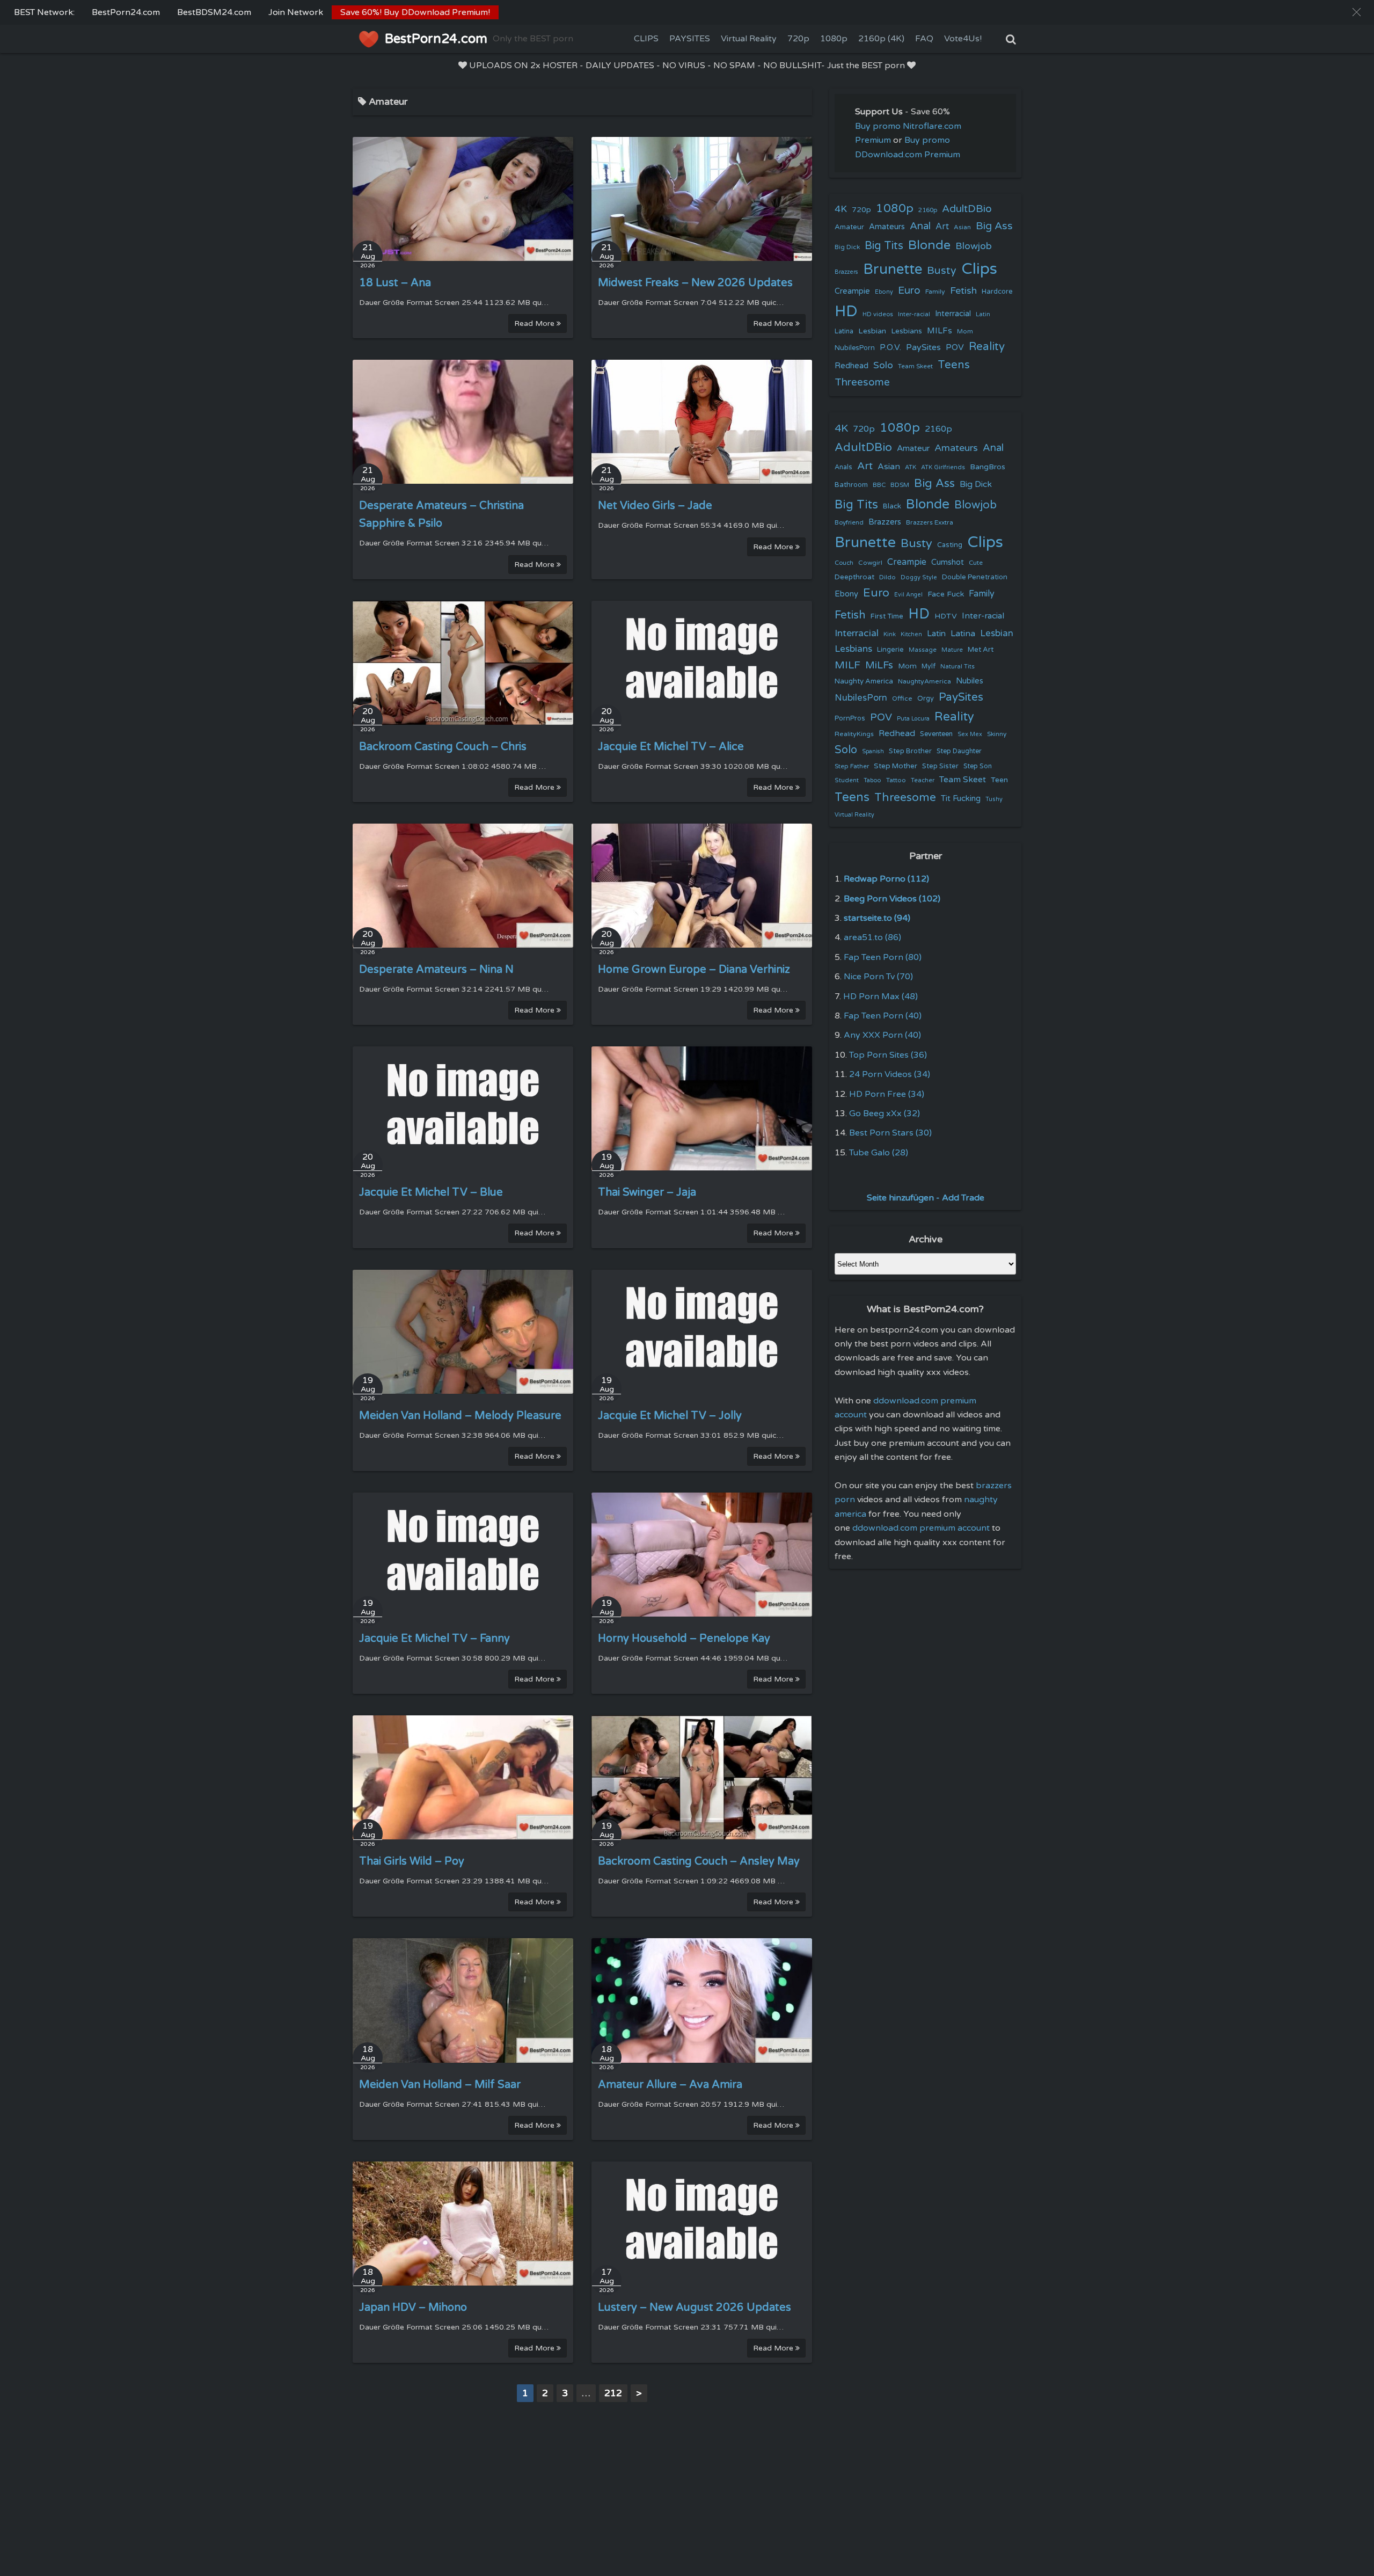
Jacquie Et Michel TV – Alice (671, 747)
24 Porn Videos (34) (890, 1074)
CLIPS (646, 39)
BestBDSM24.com (214, 12)
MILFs (940, 331)
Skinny (997, 734)
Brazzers (846, 272)
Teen (999, 780)
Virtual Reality (749, 39)
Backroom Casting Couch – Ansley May (699, 1861)
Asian (962, 227)
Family (935, 292)
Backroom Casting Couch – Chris (443, 747)
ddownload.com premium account (921, 1528)
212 (613, 2393)
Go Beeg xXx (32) (885, 1114)
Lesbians (907, 331)
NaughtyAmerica (924, 681)
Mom (965, 331)
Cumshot (948, 562)
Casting (950, 545)
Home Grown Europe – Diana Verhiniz (694, 970)
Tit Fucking (961, 798)
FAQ (924, 39)
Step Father (852, 766)
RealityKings (854, 734)
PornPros (850, 718)
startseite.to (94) (877, 918)
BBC (879, 485)
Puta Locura (913, 719)
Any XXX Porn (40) (882, 1035)
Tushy (994, 799)
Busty (942, 271)
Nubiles (970, 681)
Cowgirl (870, 563)
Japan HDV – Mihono (413, 2308)
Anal (920, 226)
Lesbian (872, 331)
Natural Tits (958, 667)
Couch (844, 563)
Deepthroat (854, 577)
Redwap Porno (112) (886, 879)
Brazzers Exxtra (930, 522)
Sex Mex (970, 734)
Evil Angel (908, 595)
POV (955, 347)
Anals (843, 467)
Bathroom (851, 485)
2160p (928, 210)
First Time (887, 616)
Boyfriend (849, 522)
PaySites (923, 347)
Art (942, 227)
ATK (911, 467)
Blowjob (974, 246)
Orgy (926, 698)
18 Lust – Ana (395, 283)
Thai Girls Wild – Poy (412, 1861)
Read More (535, 323)
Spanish (873, 751)
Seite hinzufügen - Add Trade (926, 1198)
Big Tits (884, 246)
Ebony (884, 292)
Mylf (929, 667)
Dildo (887, 577)
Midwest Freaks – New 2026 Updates (695, 283)
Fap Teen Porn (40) (883, 1016)
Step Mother (896, 766)
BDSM (900, 485)
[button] (1357, 12)
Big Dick (847, 247)
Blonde (929, 245)
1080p (834, 39)
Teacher (923, 780)
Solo (883, 365)
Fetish (963, 291)
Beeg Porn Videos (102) (892, 899)
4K (841, 209)
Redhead (852, 366)
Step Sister (940, 766)
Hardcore (997, 292)
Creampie (852, 291)
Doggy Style (919, 577)
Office (902, 698)
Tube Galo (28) (879, 1153)
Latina (844, 332)
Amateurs (887, 227)
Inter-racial (914, 314)
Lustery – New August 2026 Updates (695, 2308)
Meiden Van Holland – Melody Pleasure (460, 1416)
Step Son (978, 766)
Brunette (893, 269)
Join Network (296, 12)
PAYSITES (690, 39)
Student (847, 780)
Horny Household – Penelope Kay (684, 1639)
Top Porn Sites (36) (888, 1055)
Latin (983, 314)
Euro (909, 290)
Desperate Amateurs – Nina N (436, 970)
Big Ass (994, 226)
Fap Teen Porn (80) (883, 957)
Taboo (872, 780)
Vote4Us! (963, 39)
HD (846, 311)
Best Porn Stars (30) (890, 1133)
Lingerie (890, 650)
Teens (954, 365)
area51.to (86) (872, 937)
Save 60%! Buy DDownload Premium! (415, 12)
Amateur (849, 227)
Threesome (862, 382)
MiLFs (879, 665)
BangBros (988, 467)
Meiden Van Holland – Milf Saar (440, 2085)
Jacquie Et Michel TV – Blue (431, 1192)
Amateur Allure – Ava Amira (670, 2085)
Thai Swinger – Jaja (647, 1192)
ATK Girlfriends (943, 467)
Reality (987, 347)
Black (892, 506)
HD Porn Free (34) (887, 1094)
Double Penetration (975, 577)
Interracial (953, 314)
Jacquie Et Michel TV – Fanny (434, 1639)
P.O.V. (890, 347)
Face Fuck (946, 594)
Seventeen (936, 734)
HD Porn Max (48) (880, 996)
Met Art (981, 650)
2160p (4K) (881, 39)
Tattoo (896, 780)
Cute (976, 563)
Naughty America (864, 681)
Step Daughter (959, 751)
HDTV (946, 616)
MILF (847, 665)
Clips (979, 269)
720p (798, 39)
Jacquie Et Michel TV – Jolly (670, 1416)
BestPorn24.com (126, 12)
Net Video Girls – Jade (655, 506)
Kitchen (911, 634)
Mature (952, 650)
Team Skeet (915, 366)
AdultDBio (967, 209)
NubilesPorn (855, 348)
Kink (890, 634)
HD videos (878, 314)
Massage (923, 650)
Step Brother (910, 751)
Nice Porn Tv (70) (878, 977)
